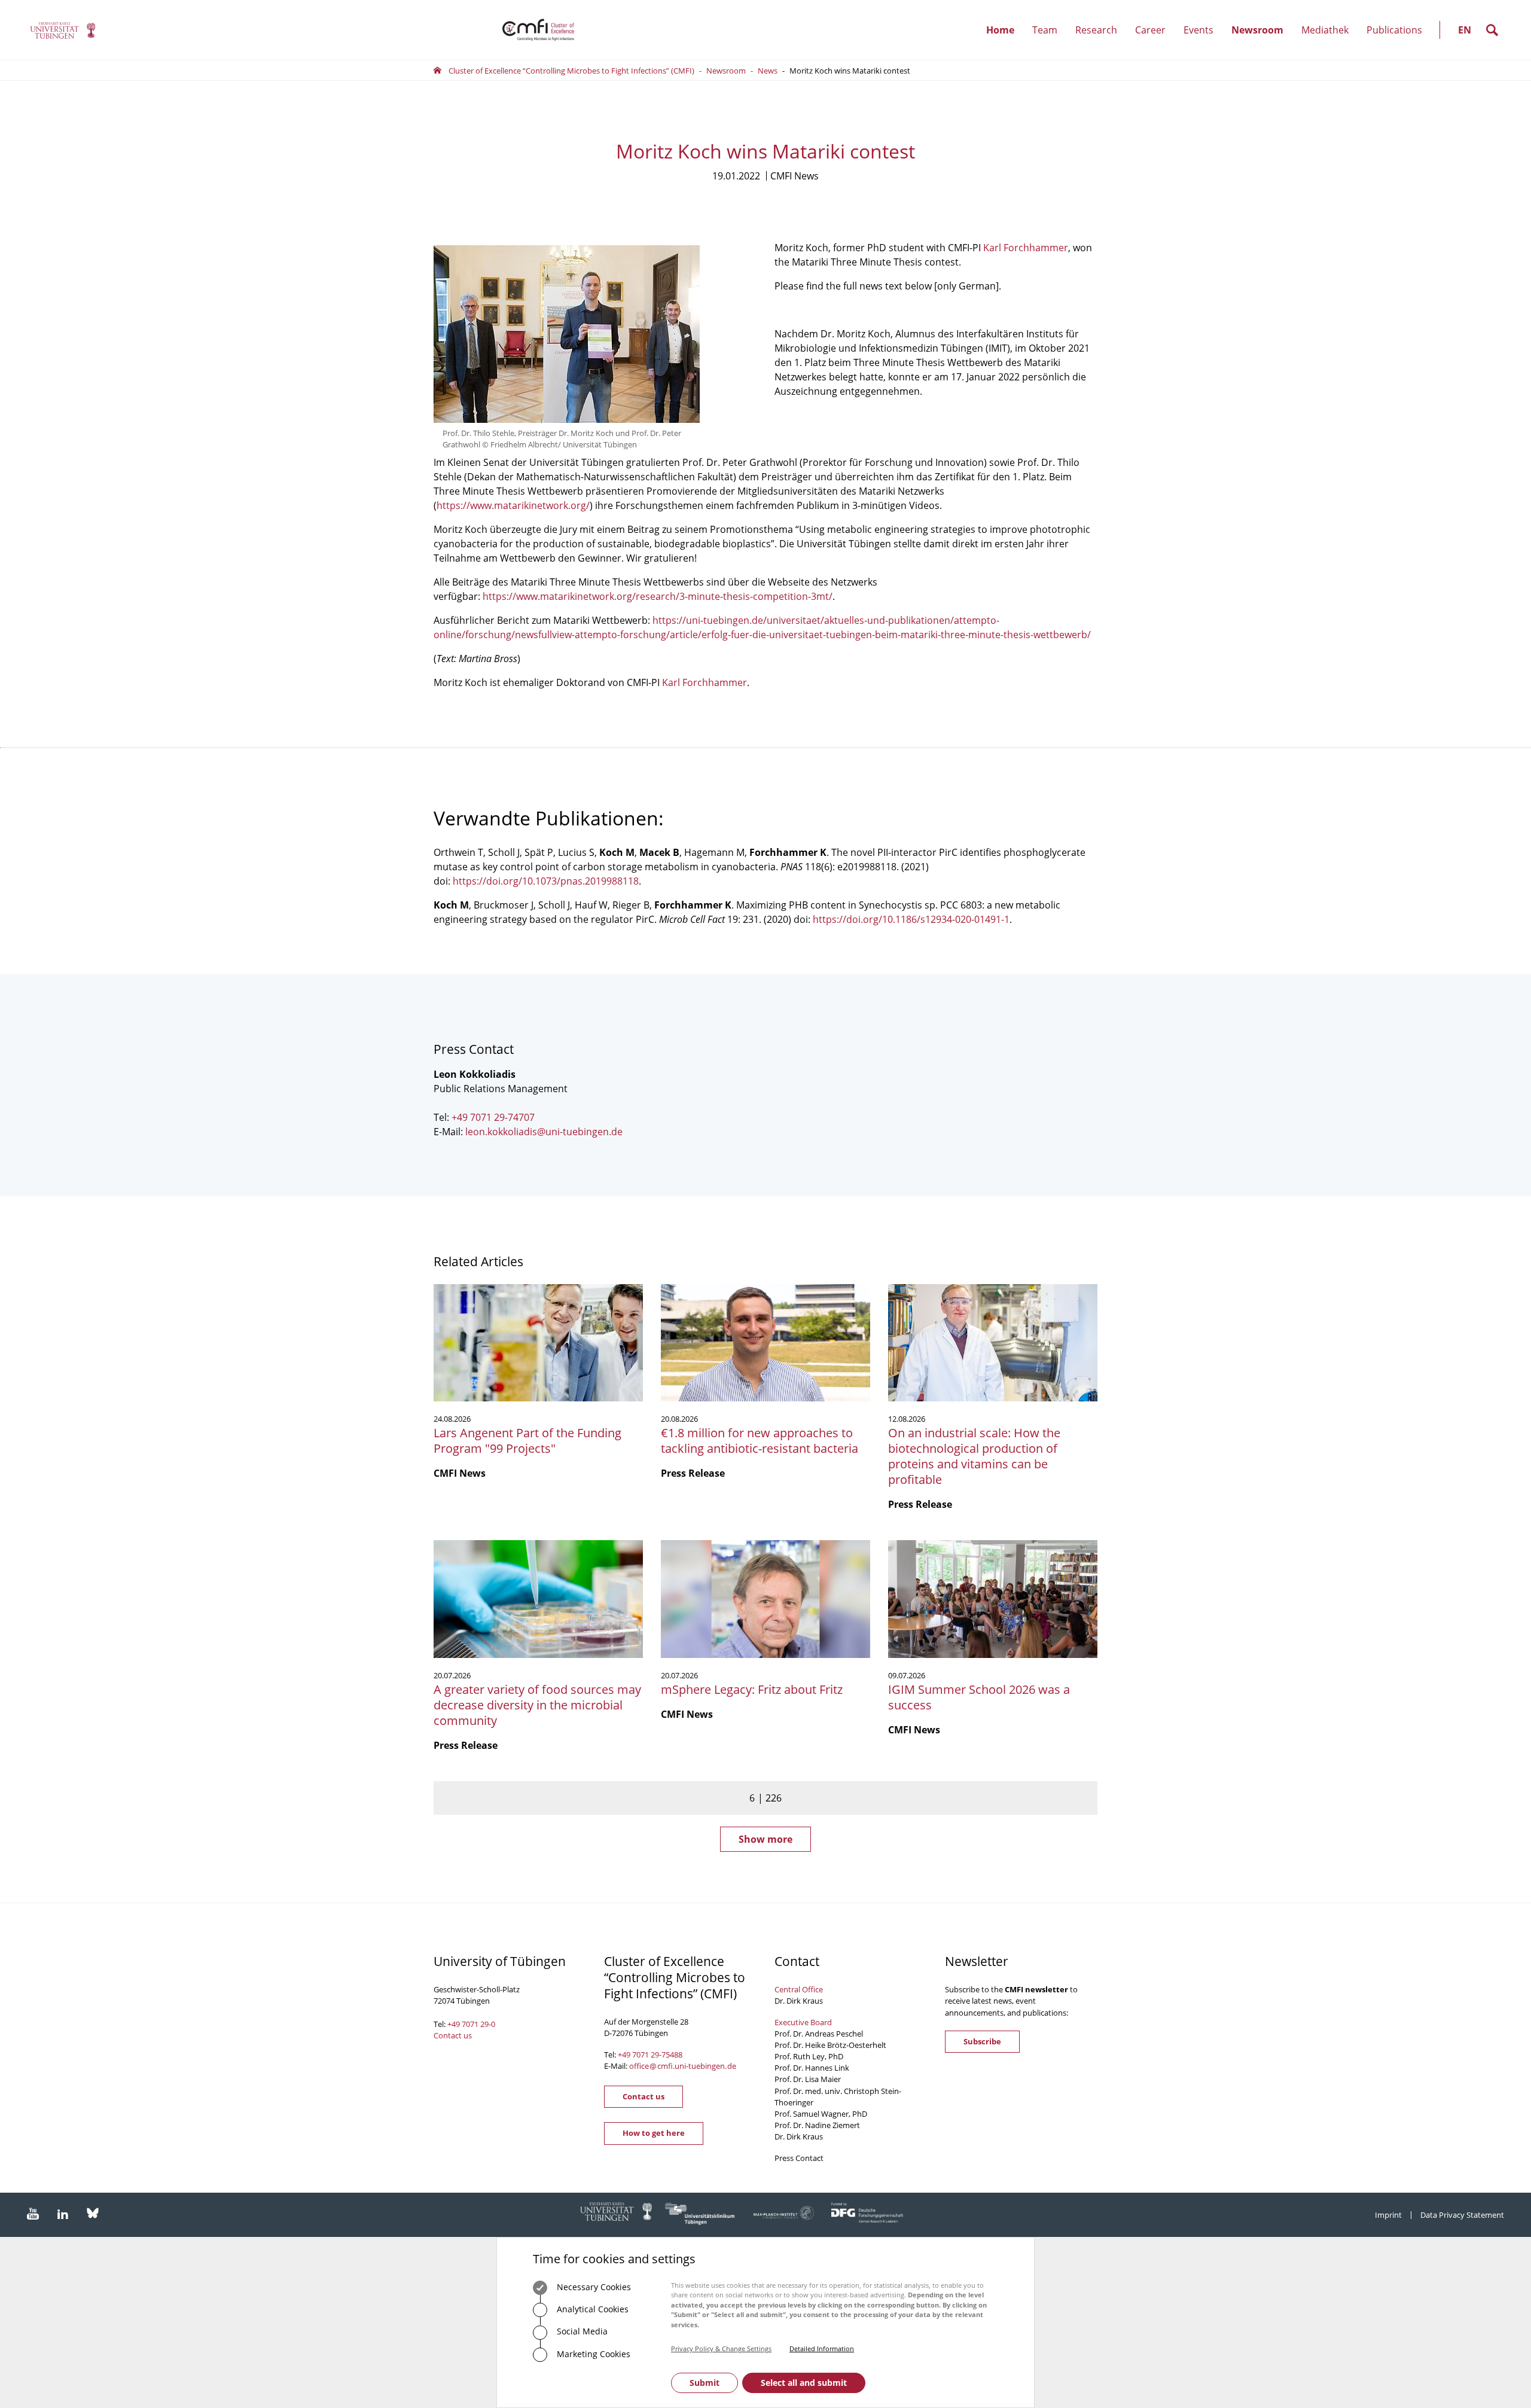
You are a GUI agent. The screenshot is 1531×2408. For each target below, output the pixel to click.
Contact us (453, 2035)
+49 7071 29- (640, 2055)
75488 (672, 2055)
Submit (704, 2383)
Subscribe (982, 2041)
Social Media (581, 2331)
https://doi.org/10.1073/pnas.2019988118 (546, 881)
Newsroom (1262, 42)
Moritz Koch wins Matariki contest (850, 71)
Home (1000, 30)
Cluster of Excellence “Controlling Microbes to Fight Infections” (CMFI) (571, 71)
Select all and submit (804, 2383)
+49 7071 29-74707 (493, 1117)
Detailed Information (822, 2348)
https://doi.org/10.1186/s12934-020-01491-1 (911, 919)
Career (1155, 42)
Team (1049, 42)
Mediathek (1325, 30)
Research (1101, 42)
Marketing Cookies (592, 2354)
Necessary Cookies (593, 2287)
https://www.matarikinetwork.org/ (513, 505)
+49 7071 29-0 (471, 2024)
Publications (1394, 30)
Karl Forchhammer (1026, 248)
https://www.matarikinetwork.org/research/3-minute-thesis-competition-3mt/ (658, 596)
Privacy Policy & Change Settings (721, 2348)
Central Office (799, 1989)
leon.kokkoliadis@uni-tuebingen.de (544, 1132)
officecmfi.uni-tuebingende (683, 2066)
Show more (765, 1839)
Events (1203, 42)
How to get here (654, 2133)
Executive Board (803, 2022)
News (768, 71)
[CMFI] (63, 30)
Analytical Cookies (591, 2309)
